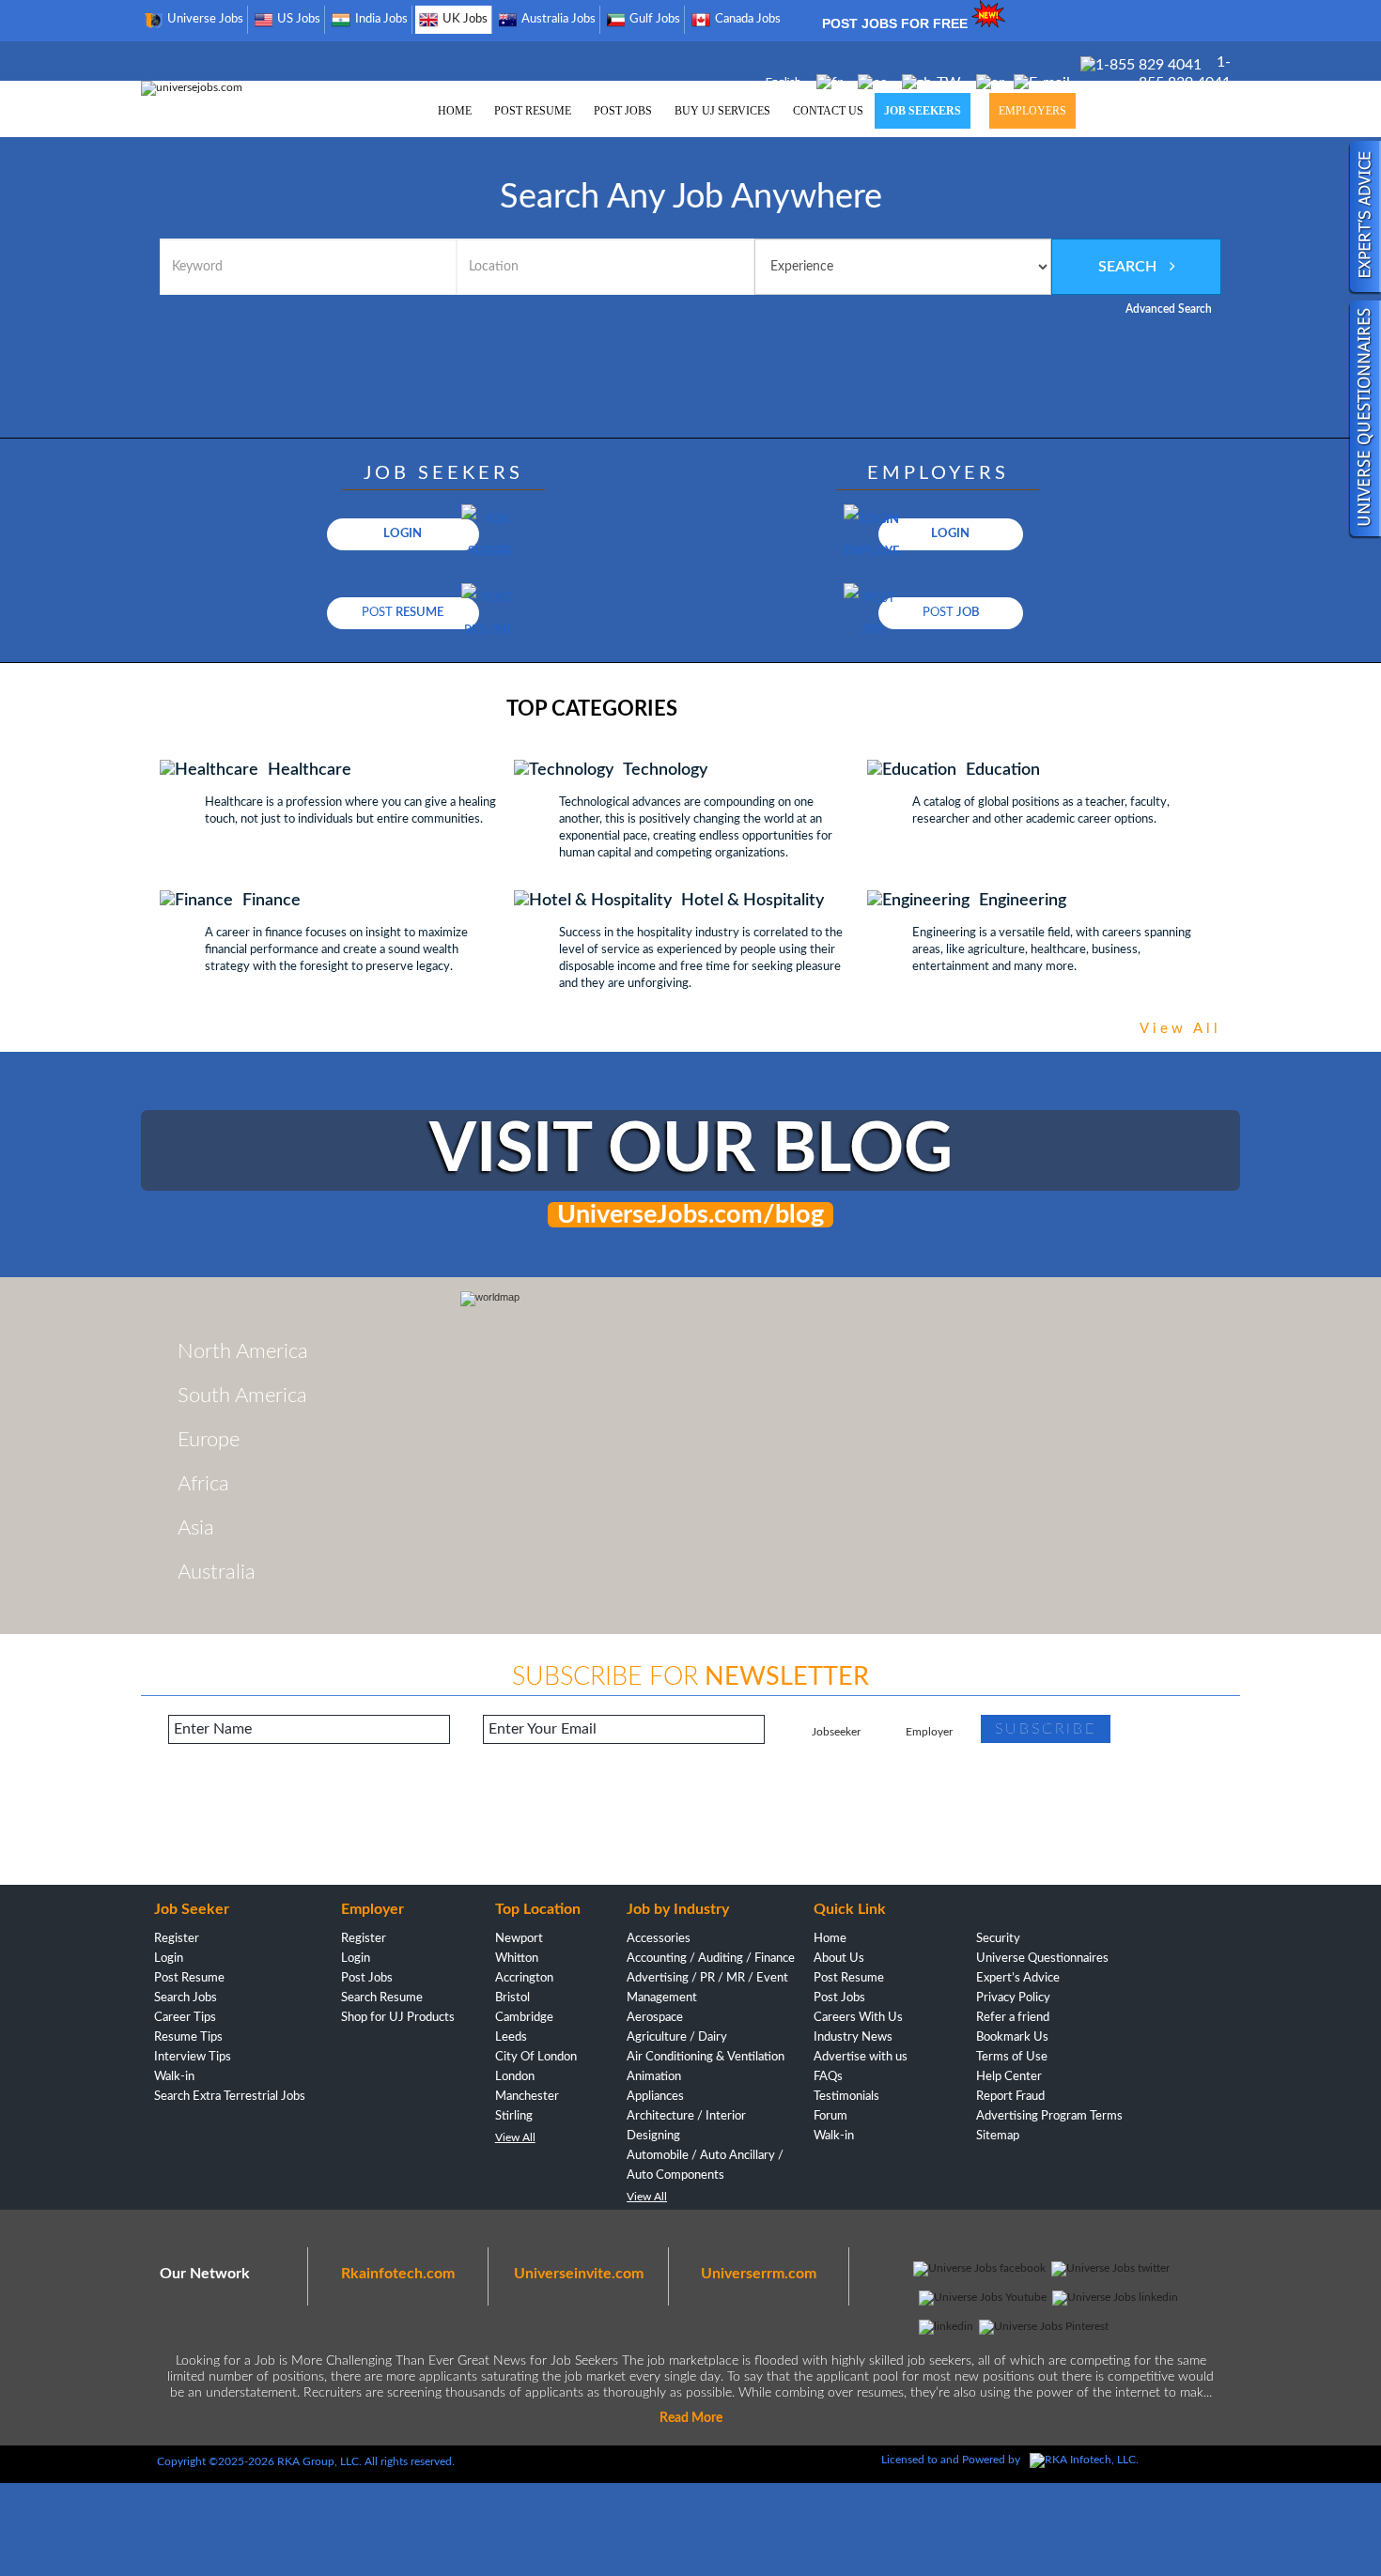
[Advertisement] (690, 1824)
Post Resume (189, 1978)
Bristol (512, 1998)
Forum (830, 2116)
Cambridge (524, 2018)
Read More (691, 2418)
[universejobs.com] (192, 87)
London (515, 2077)
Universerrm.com (759, 2274)
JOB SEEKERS (923, 111)
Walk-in (174, 2077)
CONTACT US (828, 111)
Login (403, 534)
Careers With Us (858, 2018)
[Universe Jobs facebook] (979, 2268)
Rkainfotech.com (398, 2274)
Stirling (514, 2116)
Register (177, 1939)
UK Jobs (465, 19)
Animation (654, 2077)
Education (1003, 770)
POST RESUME (533, 111)
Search (1129, 267)
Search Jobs (186, 1998)
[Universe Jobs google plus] (946, 2326)
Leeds (511, 2037)
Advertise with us (861, 2057)
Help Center (1009, 2077)
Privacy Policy (1013, 1998)
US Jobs (299, 19)
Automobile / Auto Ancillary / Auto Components (705, 2166)
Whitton (517, 1959)
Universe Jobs (205, 19)
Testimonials (846, 2097)
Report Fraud (1010, 2097)
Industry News (853, 2037)
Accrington (524, 1978)
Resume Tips (188, 2037)
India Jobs (381, 19)
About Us (839, 1959)
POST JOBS (623, 111)
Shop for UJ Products (398, 2018)
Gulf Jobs (655, 19)
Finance (272, 901)
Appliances (655, 2097)
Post (403, 613)
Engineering (1023, 901)
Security (998, 1939)
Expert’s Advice (1018, 1978)
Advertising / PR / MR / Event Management (707, 1988)
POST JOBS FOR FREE (897, 23)
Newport (519, 1939)
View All (515, 2137)
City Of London (536, 2057)
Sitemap (998, 2136)
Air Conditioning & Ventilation (706, 2057)
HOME (455, 111)
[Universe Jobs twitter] (1110, 2268)
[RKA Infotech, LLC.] (1084, 2460)
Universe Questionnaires (1042, 1959)
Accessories (659, 1939)
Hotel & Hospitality (753, 901)
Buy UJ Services (722, 111)
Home (830, 1939)
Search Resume (382, 1998)
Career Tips (185, 2018)
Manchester (527, 2097)
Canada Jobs (748, 19)
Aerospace (655, 2018)
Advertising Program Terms (1049, 2116)
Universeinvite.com (579, 2274)
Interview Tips (193, 2057)
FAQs (828, 2077)
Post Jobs (367, 1978)
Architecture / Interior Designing (686, 2126)
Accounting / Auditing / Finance (711, 1959)
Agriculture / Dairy (677, 2037)
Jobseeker (836, 1732)
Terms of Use (1012, 2057)
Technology (665, 770)
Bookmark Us (1012, 2037)
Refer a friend (1013, 2018)
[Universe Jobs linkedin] (1115, 2297)
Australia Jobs (559, 19)
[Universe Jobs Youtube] (983, 2297)
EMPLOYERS (1032, 111)
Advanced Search (1169, 309)
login (950, 534)
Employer (929, 1732)
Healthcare (310, 770)
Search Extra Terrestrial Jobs (230, 2097)
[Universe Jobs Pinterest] (1044, 2326)
